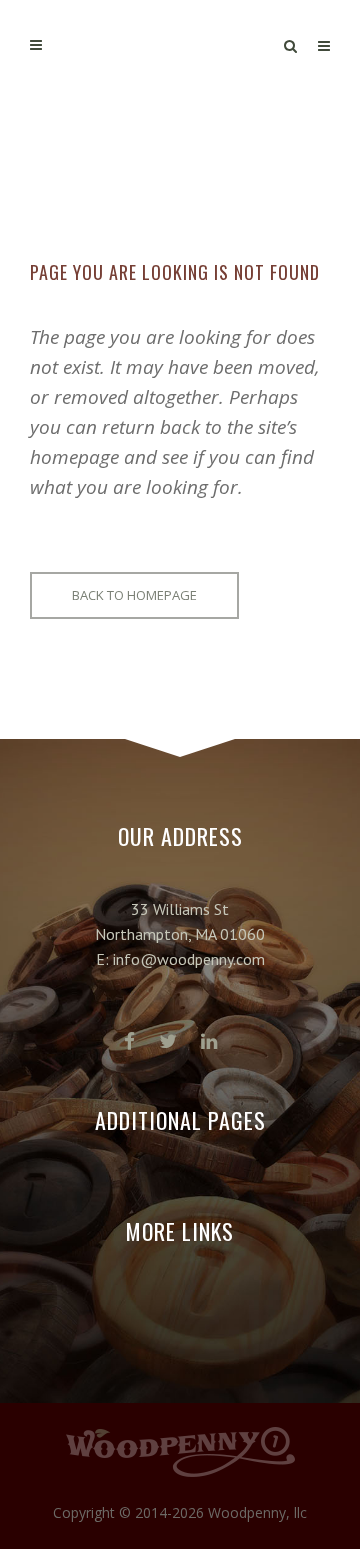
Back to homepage (134, 595)
